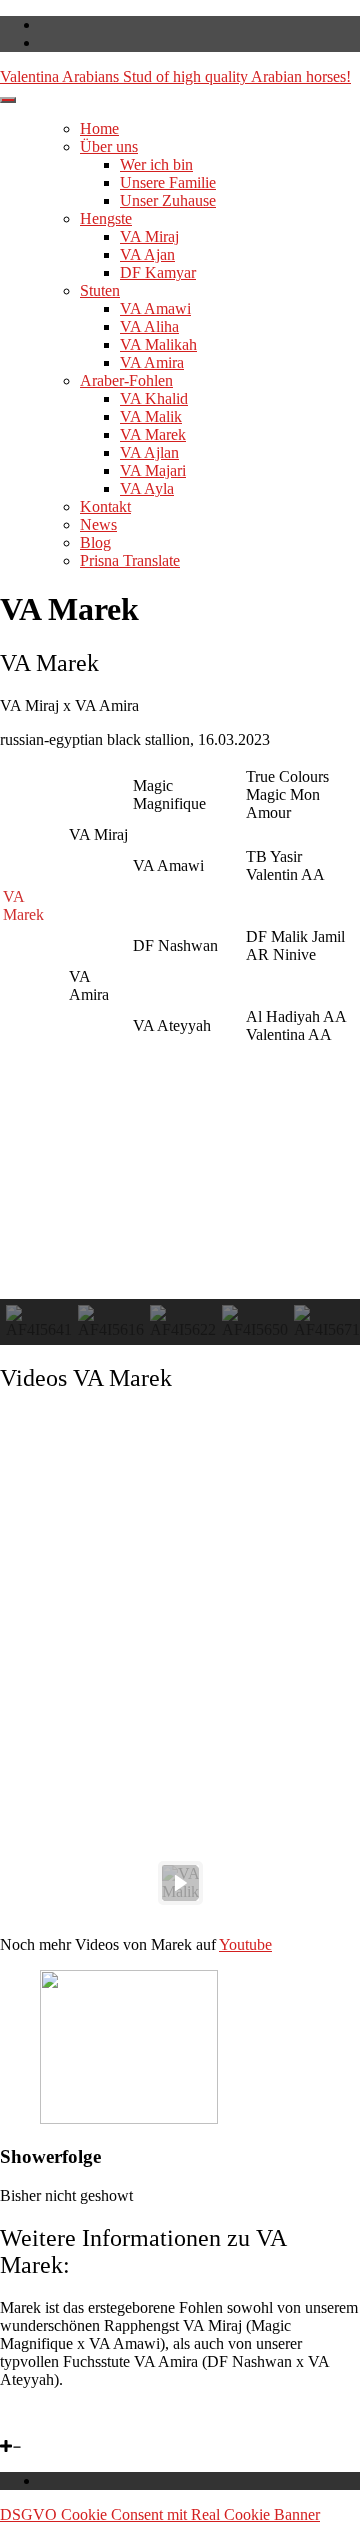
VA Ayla (147, 488)
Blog (95, 542)
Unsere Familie (168, 182)
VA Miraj (149, 236)
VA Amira (152, 362)
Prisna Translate (130, 560)
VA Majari (153, 470)
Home (99, 128)
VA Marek (153, 434)
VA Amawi (155, 308)
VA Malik (151, 416)
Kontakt (105, 506)
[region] (180, 1666)
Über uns (109, 146)
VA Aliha (149, 326)
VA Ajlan (149, 452)
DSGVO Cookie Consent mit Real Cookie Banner (160, 2514)
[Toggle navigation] (8, 100)
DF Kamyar (158, 272)
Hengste (106, 218)
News (98, 524)
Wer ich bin (156, 164)
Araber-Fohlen (126, 380)
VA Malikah (158, 344)
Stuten (100, 290)
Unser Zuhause (168, 200)
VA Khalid (154, 398)
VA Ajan (147, 254)
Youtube (245, 1944)
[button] (39, 1322)
